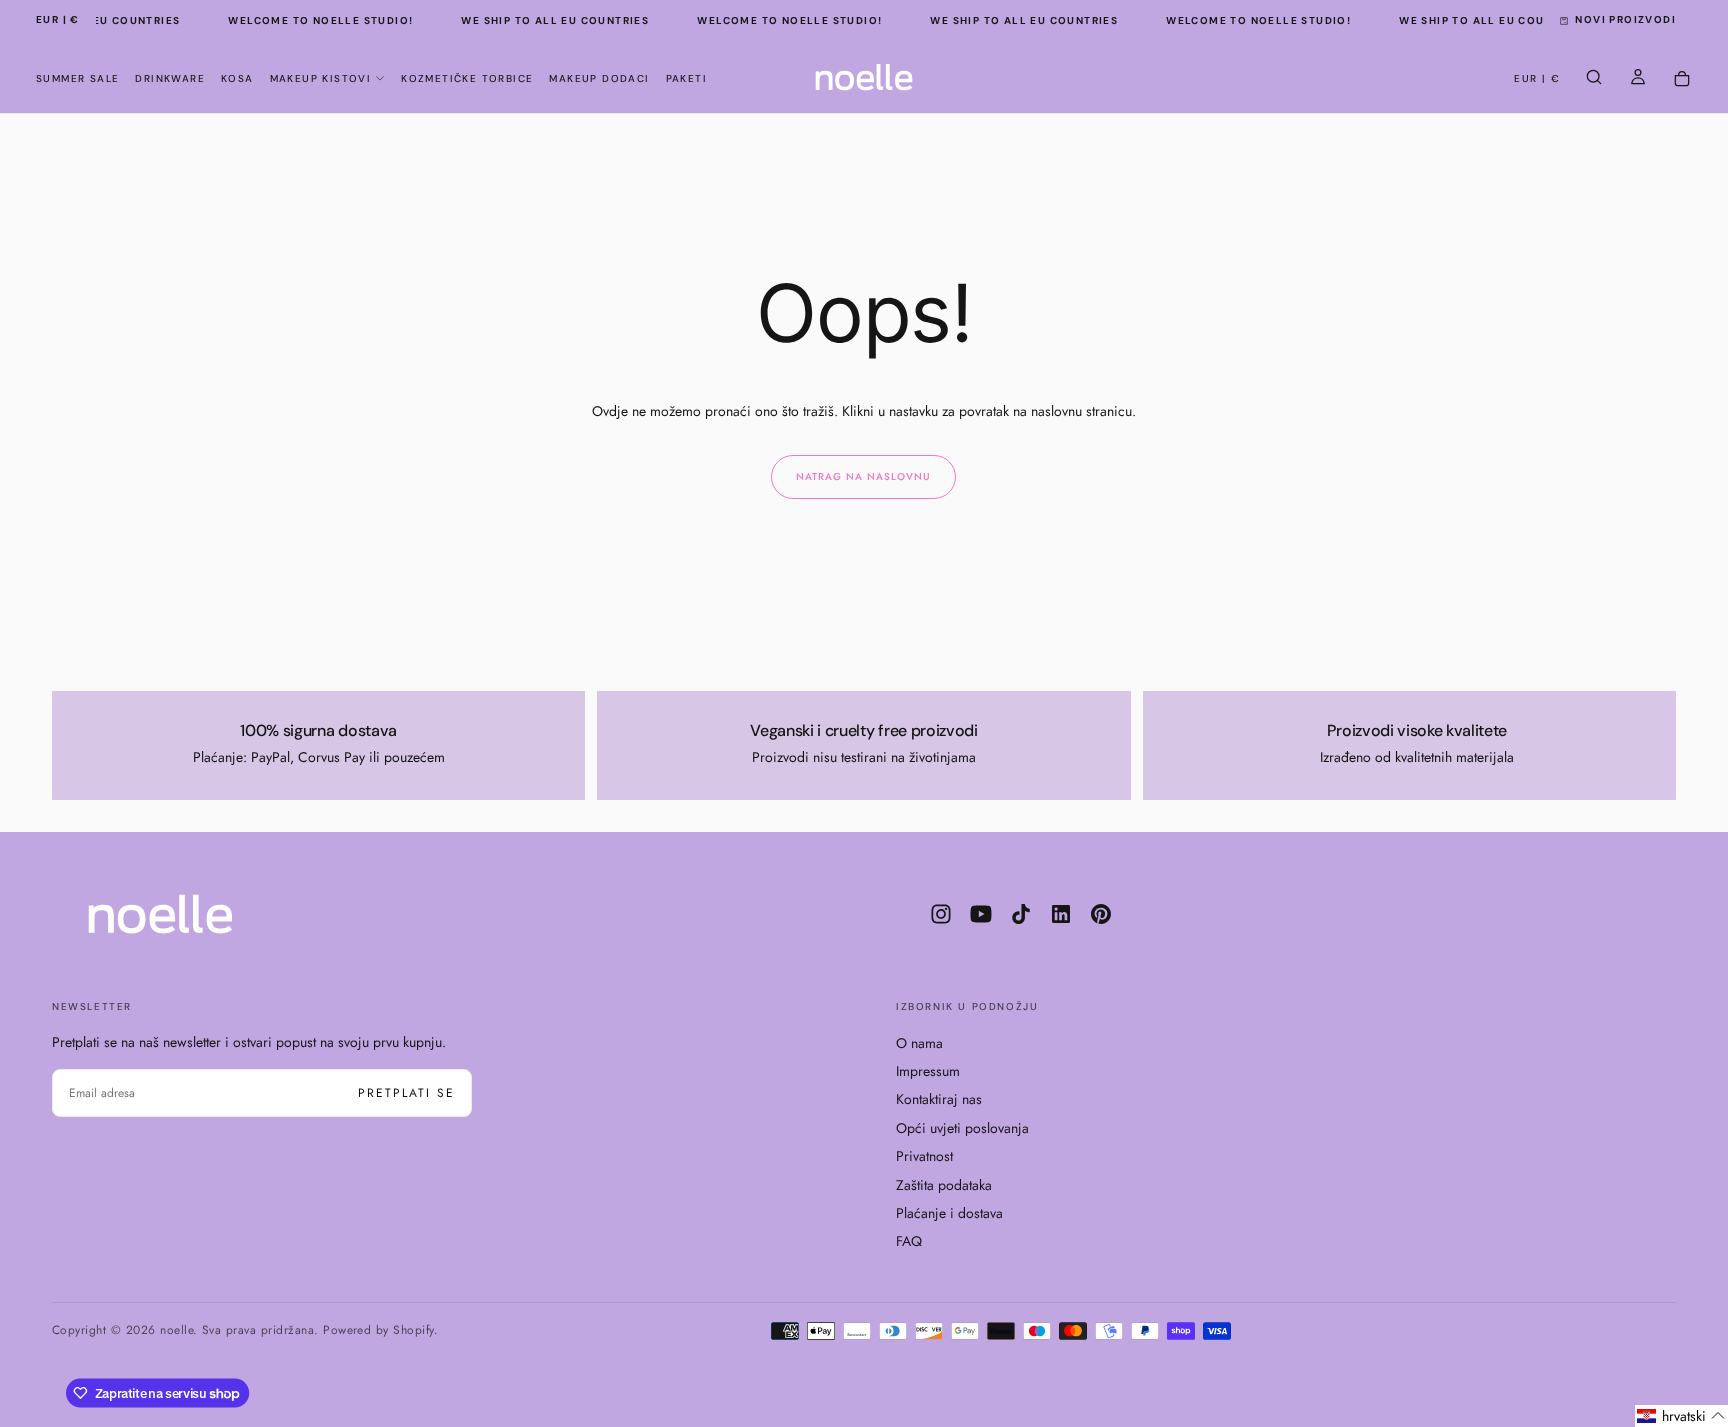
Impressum (928, 1071)
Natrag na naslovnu (863, 476)
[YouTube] (981, 914)
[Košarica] (1682, 79)
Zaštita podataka (944, 1185)
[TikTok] (1021, 914)
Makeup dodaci (599, 78)
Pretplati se (406, 1093)
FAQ (909, 1241)
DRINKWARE (170, 78)
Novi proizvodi (1625, 19)
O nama (919, 1043)
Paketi (686, 78)
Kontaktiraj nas (939, 1099)
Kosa (237, 78)
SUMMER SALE (77, 78)
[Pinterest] (1101, 914)
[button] (58, 20)
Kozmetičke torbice (467, 78)
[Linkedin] (1061, 914)
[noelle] (160, 914)
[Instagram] (941, 914)
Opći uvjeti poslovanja (962, 1128)
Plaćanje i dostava (949, 1213)
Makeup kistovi (321, 78)
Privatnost (924, 1156)
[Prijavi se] (1638, 79)
